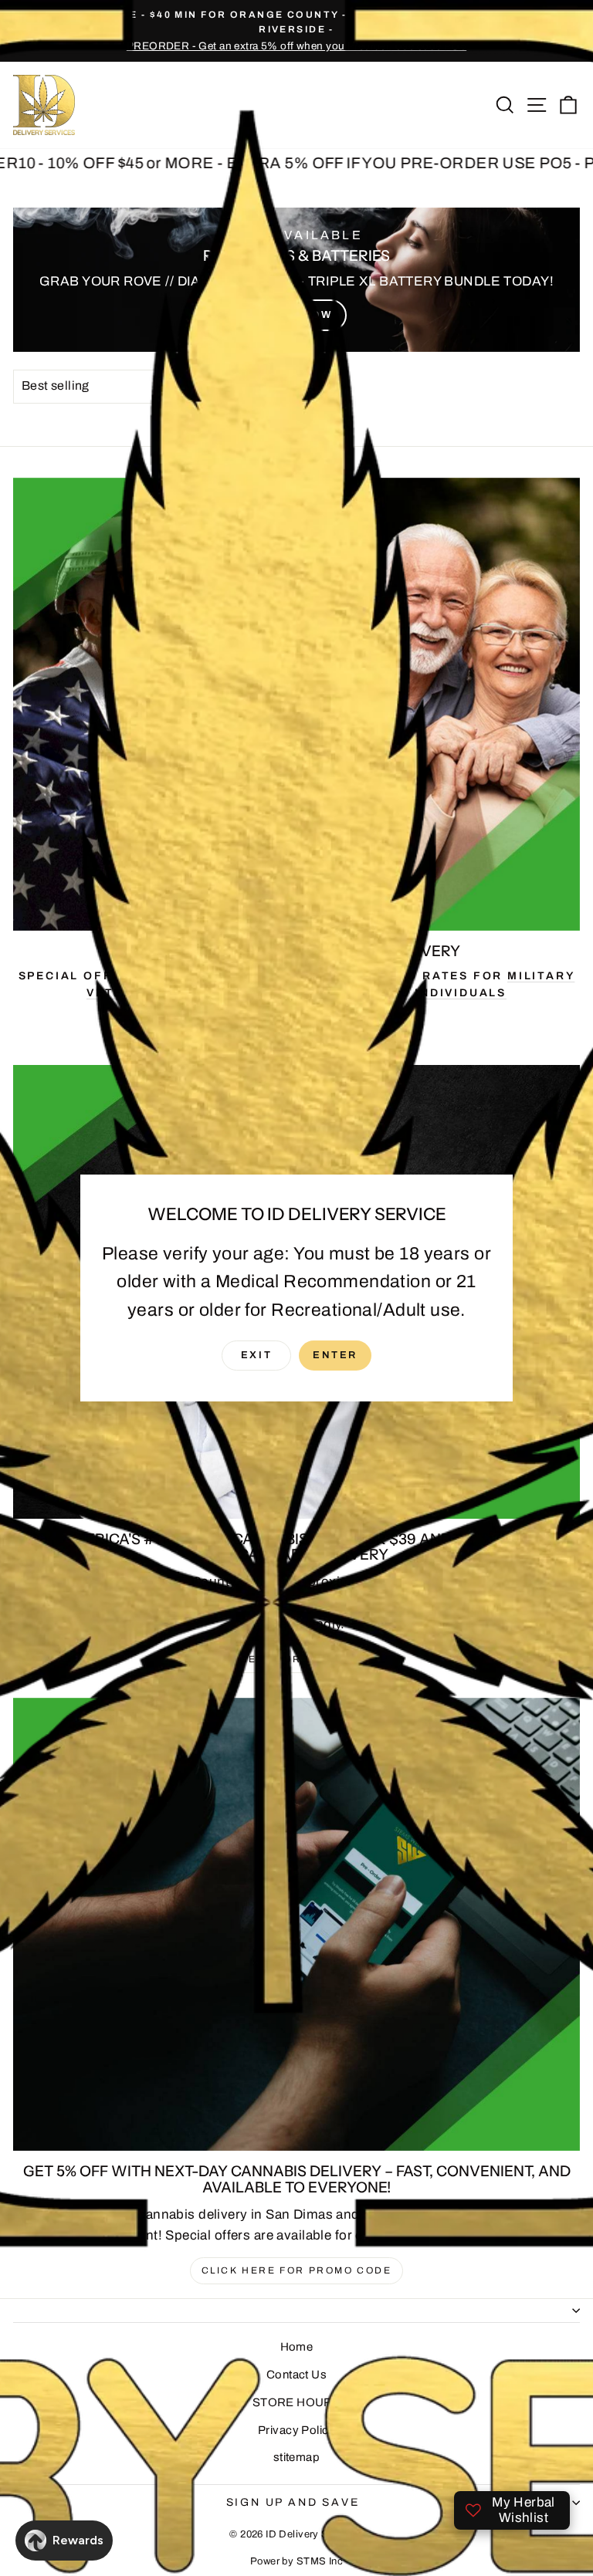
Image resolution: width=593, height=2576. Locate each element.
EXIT (256, 1355)
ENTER (335, 1355)
